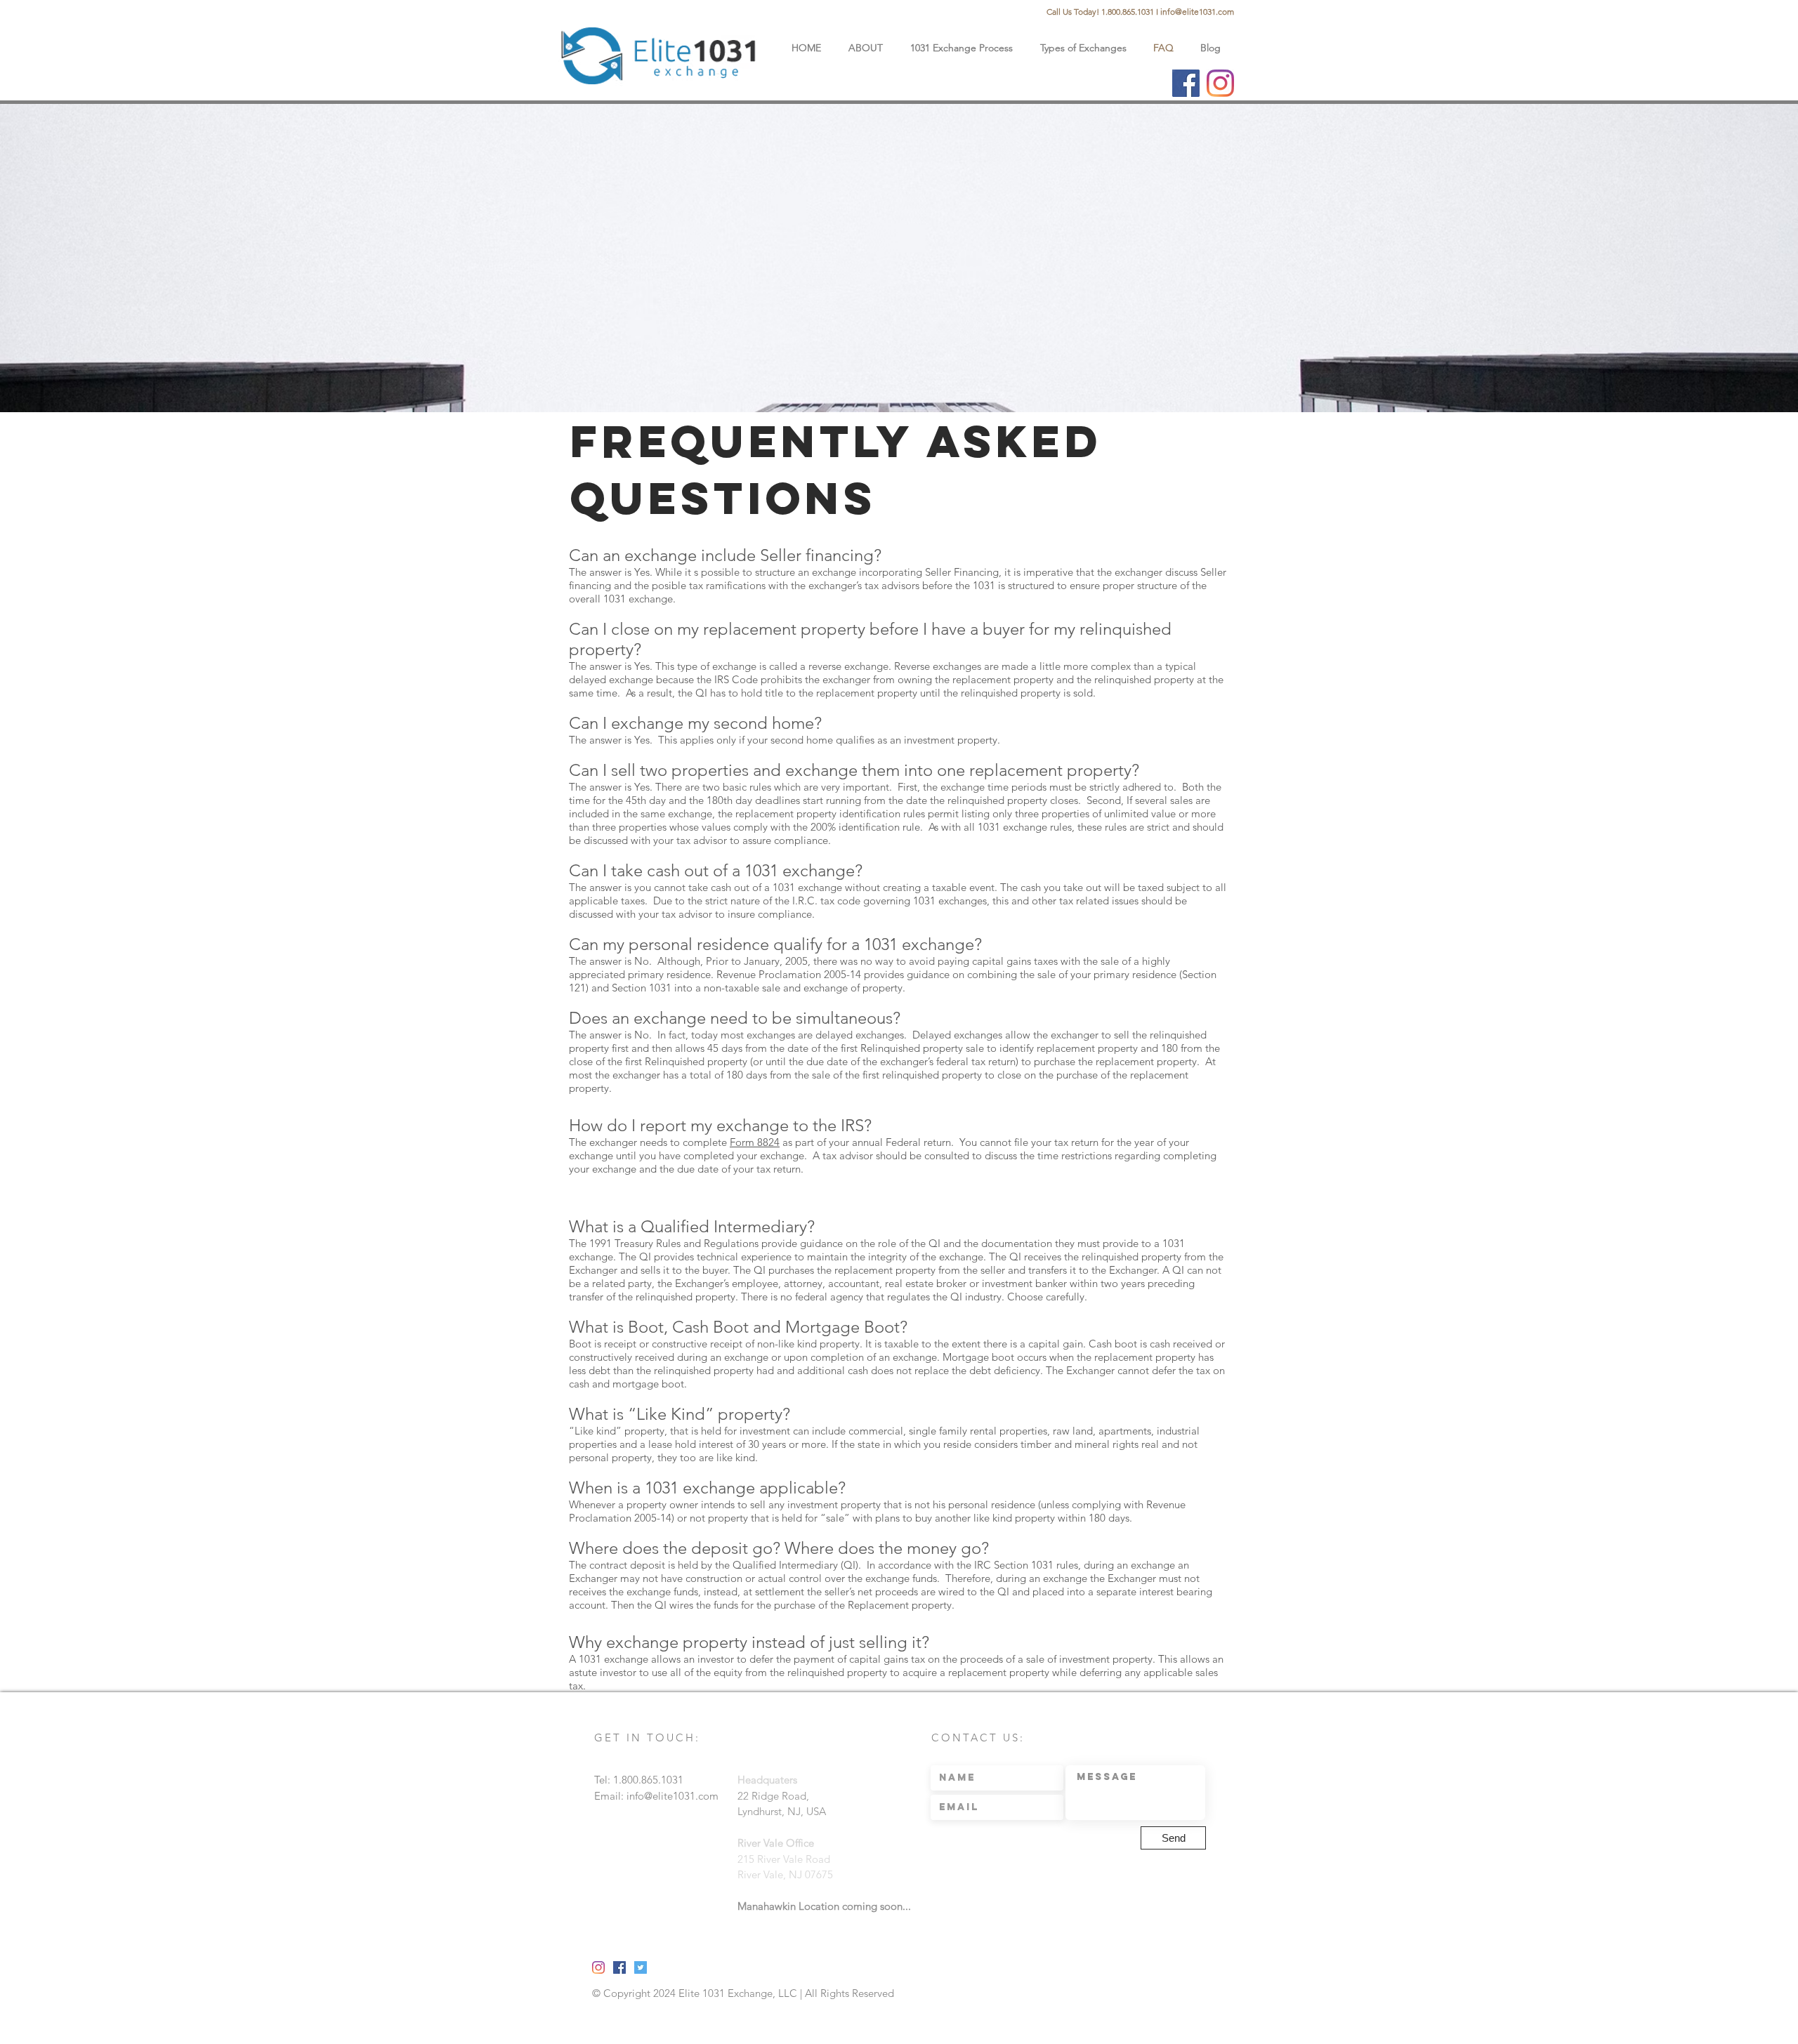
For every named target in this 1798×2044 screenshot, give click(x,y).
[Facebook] (1186, 83)
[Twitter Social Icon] (641, 1967)
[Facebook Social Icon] (619, 1967)
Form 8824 (755, 1142)
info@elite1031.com (1197, 12)
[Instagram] (1220, 83)
